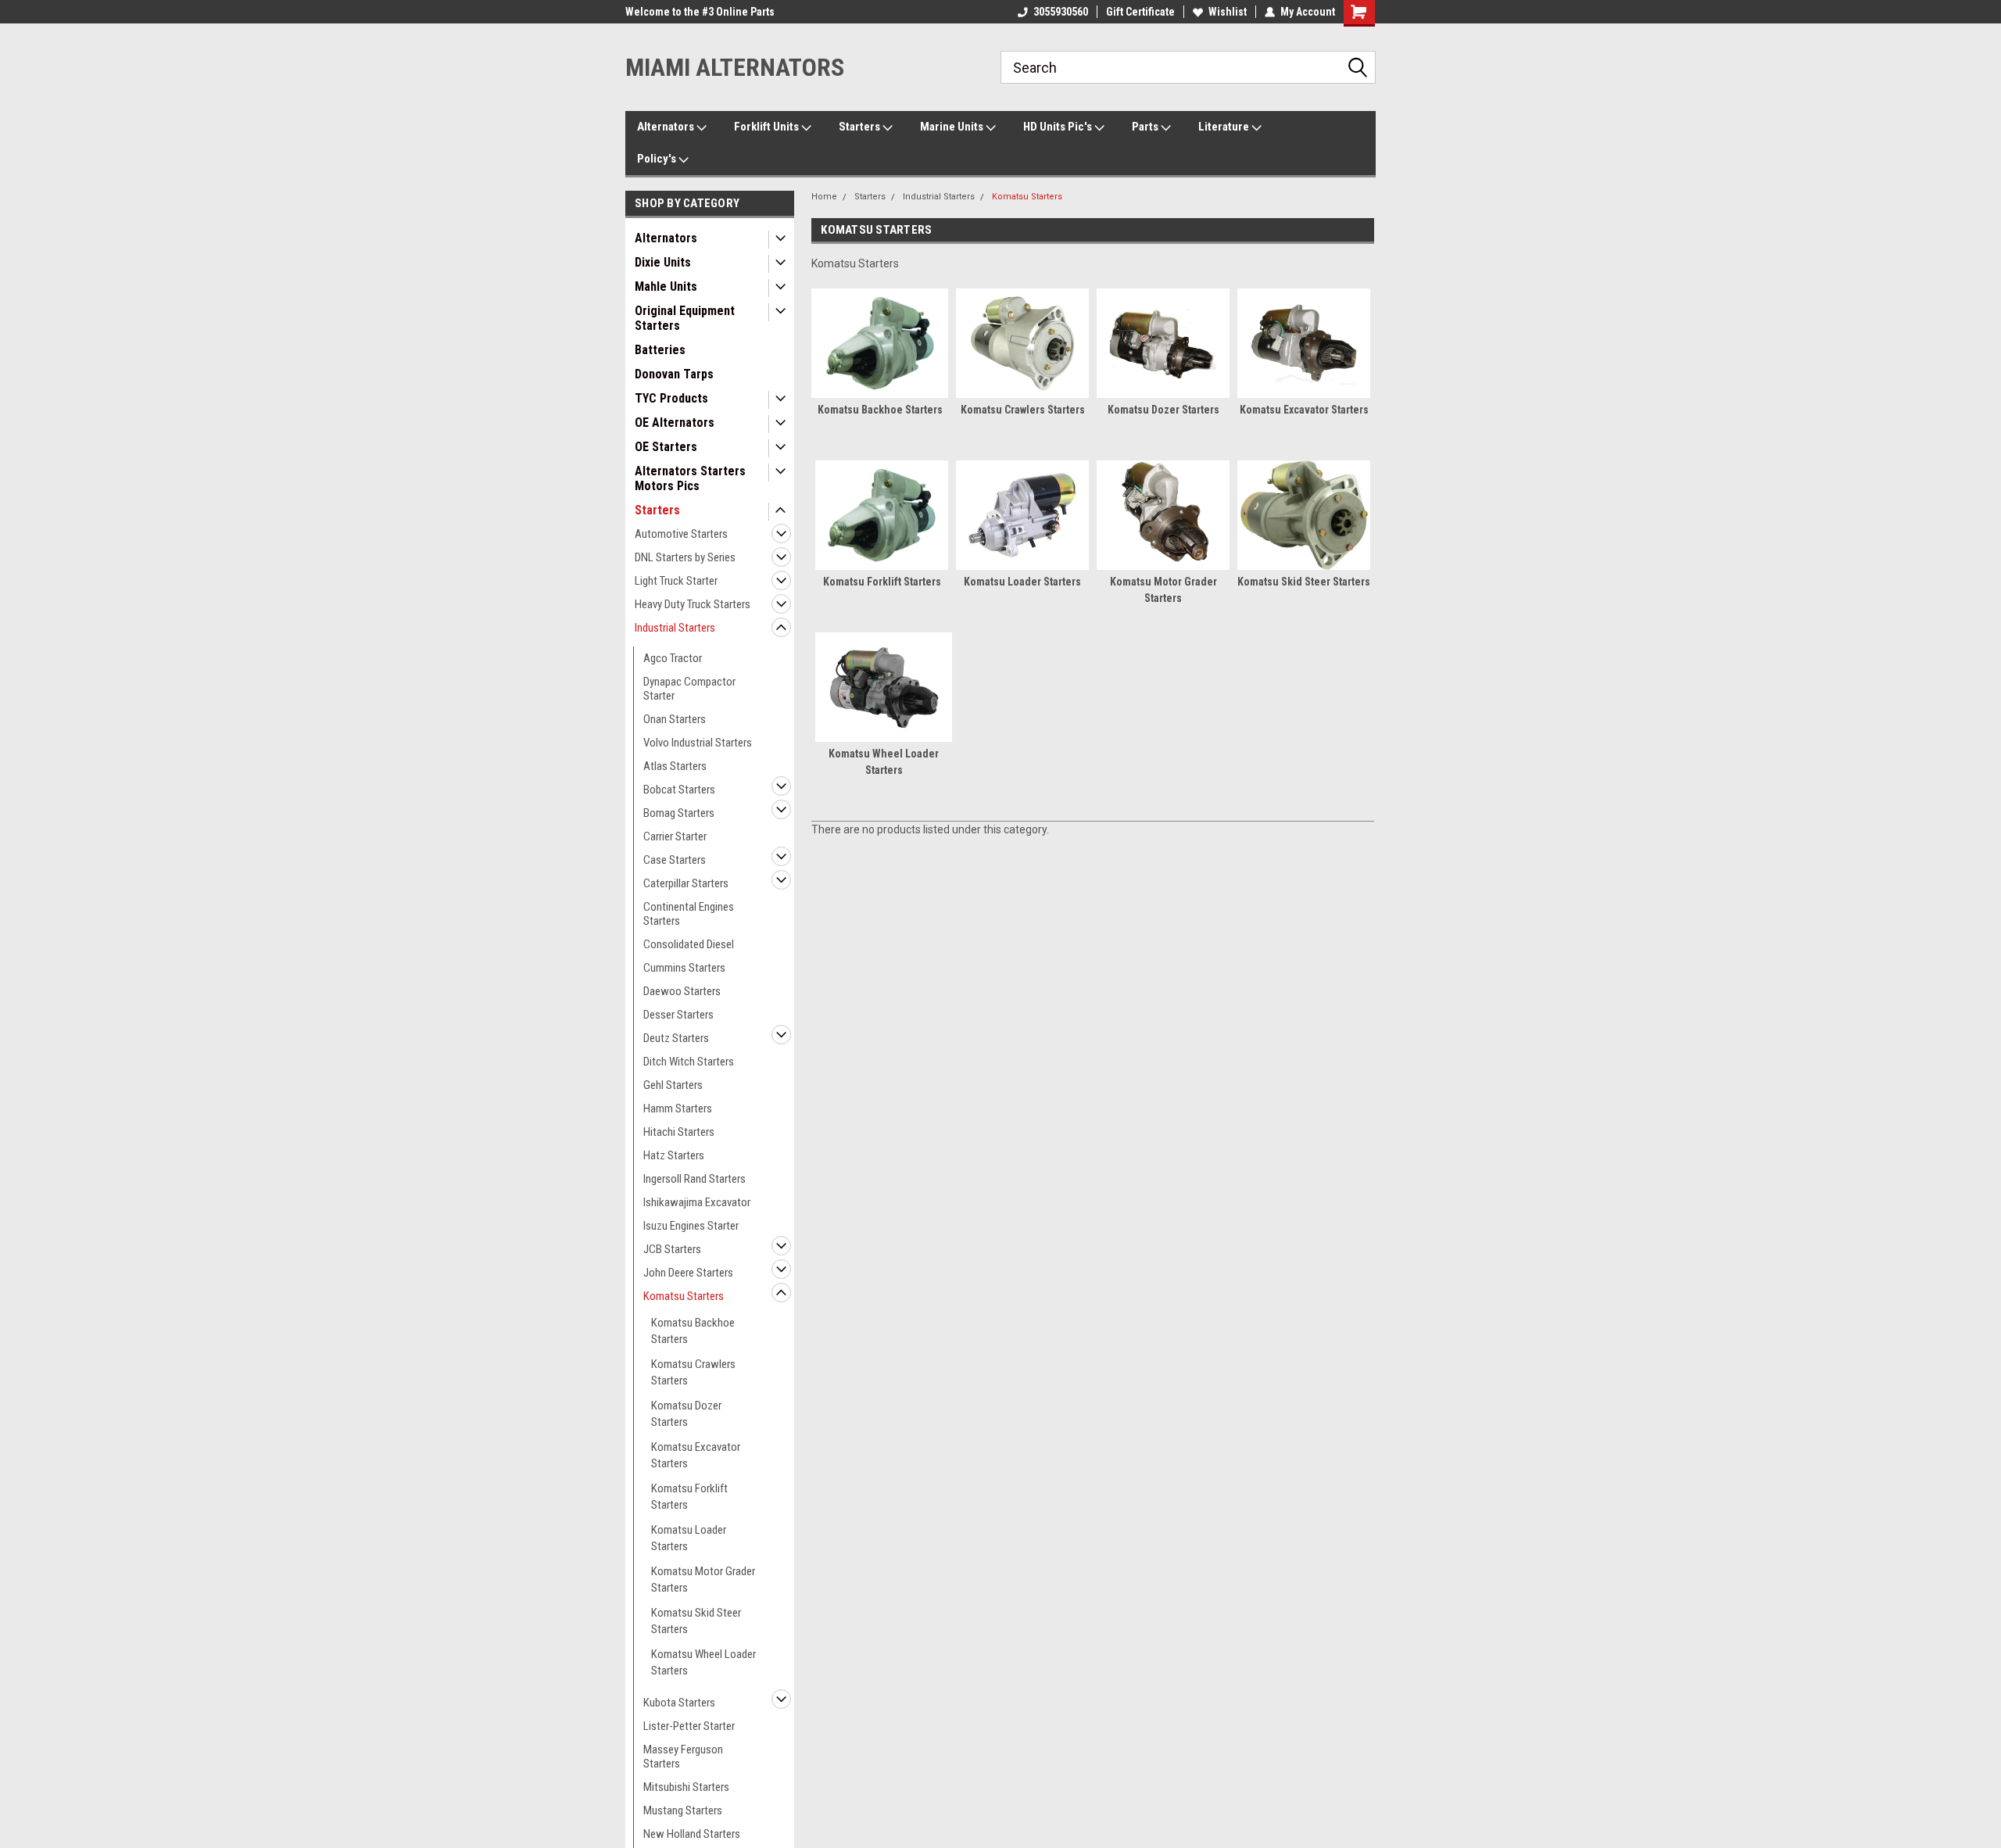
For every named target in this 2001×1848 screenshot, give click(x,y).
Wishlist (1228, 12)
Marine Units (953, 127)
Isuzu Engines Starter (691, 1226)
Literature (1225, 127)
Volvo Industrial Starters (698, 743)
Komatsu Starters (684, 1296)
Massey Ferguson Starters (683, 1757)
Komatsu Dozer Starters (686, 1414)
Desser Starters (678, 1015)
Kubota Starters (679, 1703)
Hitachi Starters (679, 1132)
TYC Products (671, 398)
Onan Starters (675, 719)
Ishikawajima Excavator (697, 1202)
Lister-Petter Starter (689, 1726)
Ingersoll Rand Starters (694, 1179)
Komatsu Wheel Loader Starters (703, 1662)
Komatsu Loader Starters (689, 1538)
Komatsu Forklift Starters (689, 1497)
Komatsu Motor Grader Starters (703, 1579)
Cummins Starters (684, 968)
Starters (861, 127)
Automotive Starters (681, 534)
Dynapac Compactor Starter (689, 689)
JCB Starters (672, 1249)
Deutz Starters (676, 1038)
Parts (1146, 127)
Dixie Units (663, 262)
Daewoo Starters (682, 991)
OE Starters (666, 447)
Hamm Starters (678, 1108)
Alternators (667, 127)
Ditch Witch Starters (689, 1062)
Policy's (658, 159)
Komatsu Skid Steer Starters (696, 1621)
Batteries (660, 350)
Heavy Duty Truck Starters (693, 604)
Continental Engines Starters (689, 914)
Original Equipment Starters (685, 318)
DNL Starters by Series (685, 557)
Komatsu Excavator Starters (696, 1455)
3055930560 (1061, 12)
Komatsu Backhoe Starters (693, 1331)
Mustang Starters (683, 1810)
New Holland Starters (692, 1834)
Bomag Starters (679, 813)
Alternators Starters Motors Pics (690, 478)
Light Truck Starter (676, 581)
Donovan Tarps (674, 374)
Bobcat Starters (679, 790)
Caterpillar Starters (686, 883)
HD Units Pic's (1059, 127)
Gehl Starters (673, 1085)
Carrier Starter (675, 836)
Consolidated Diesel (689, 944)
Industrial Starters (675, 628)
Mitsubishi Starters (686, 1787)
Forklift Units (768, 127)
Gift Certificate (1140, 12)
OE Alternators (675, 423)
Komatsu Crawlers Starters (693, 1372)
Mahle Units (666, 287)
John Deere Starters (688, 1273)
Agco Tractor (673, 658)
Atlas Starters (675, 766)
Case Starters (675, 860)
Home (824, 197)
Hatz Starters (674, 1155)
